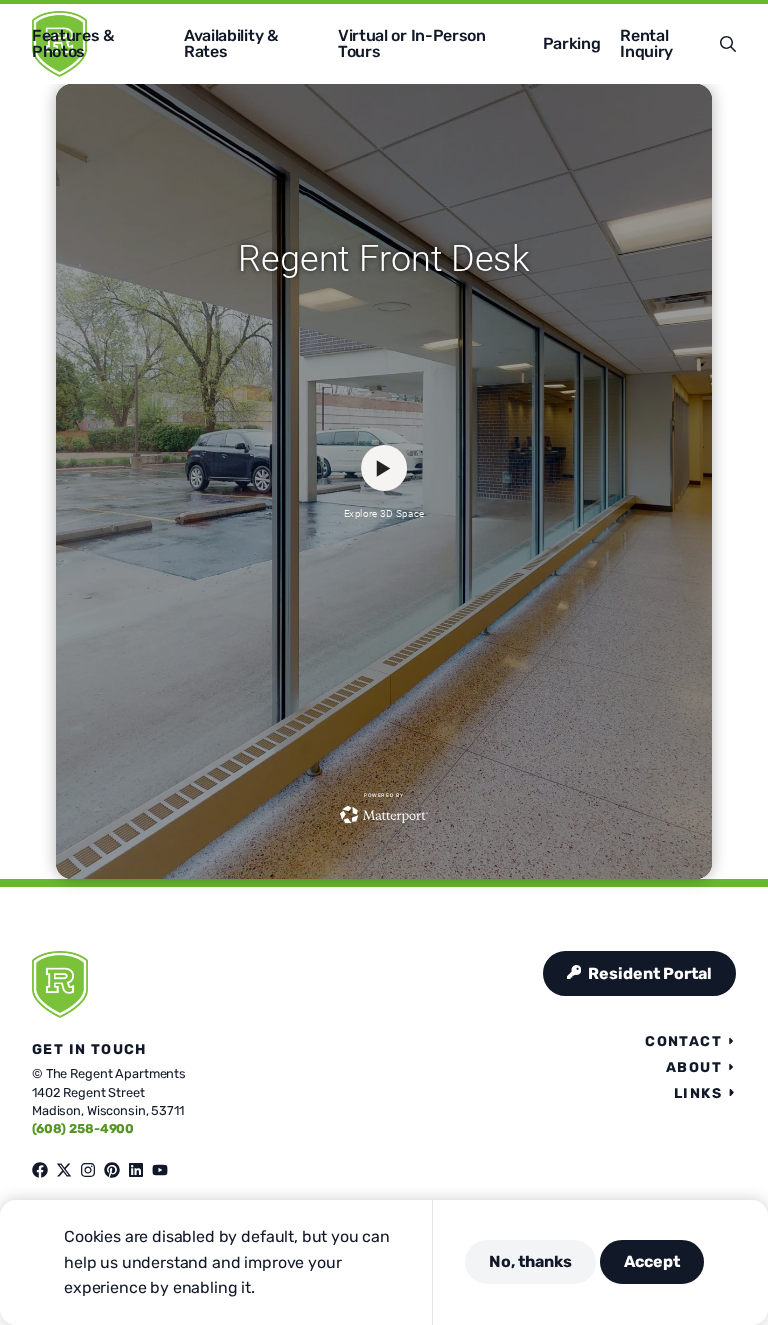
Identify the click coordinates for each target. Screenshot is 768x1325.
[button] (728, 44)
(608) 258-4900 (83, 1128)
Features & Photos (73, 43)
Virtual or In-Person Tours (412, 43)
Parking (572, 43)
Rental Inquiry (646, 43)
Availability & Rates (231, 43)
